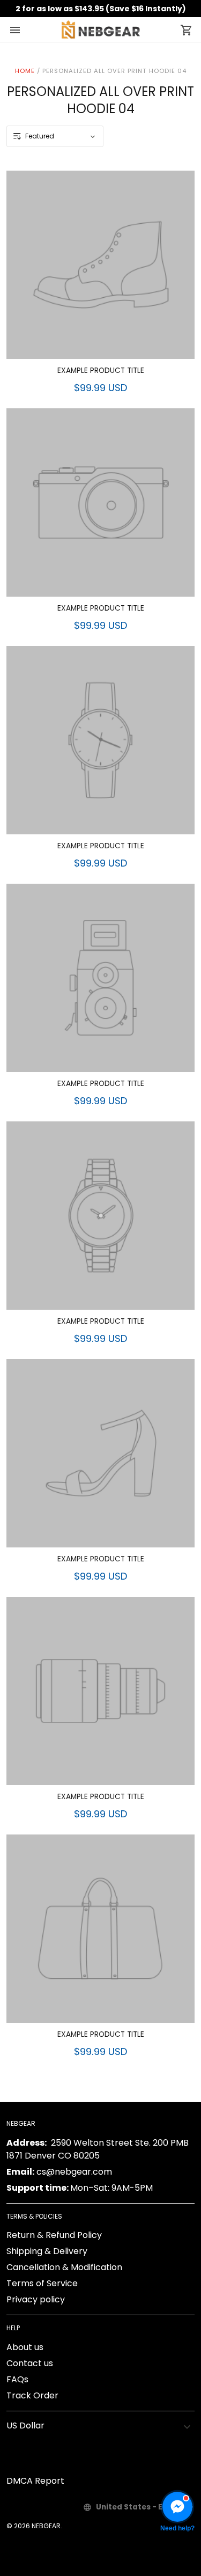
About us (25, 2347)
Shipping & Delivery (47, 2251)
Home (25, 71)
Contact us (30, 2363)
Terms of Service (42, 2283)
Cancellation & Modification (64, 2267)
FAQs (17, 2379)
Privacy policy (36, 2299)
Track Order (32, 2395)
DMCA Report (35, 2481)
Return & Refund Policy (54, 2235)
